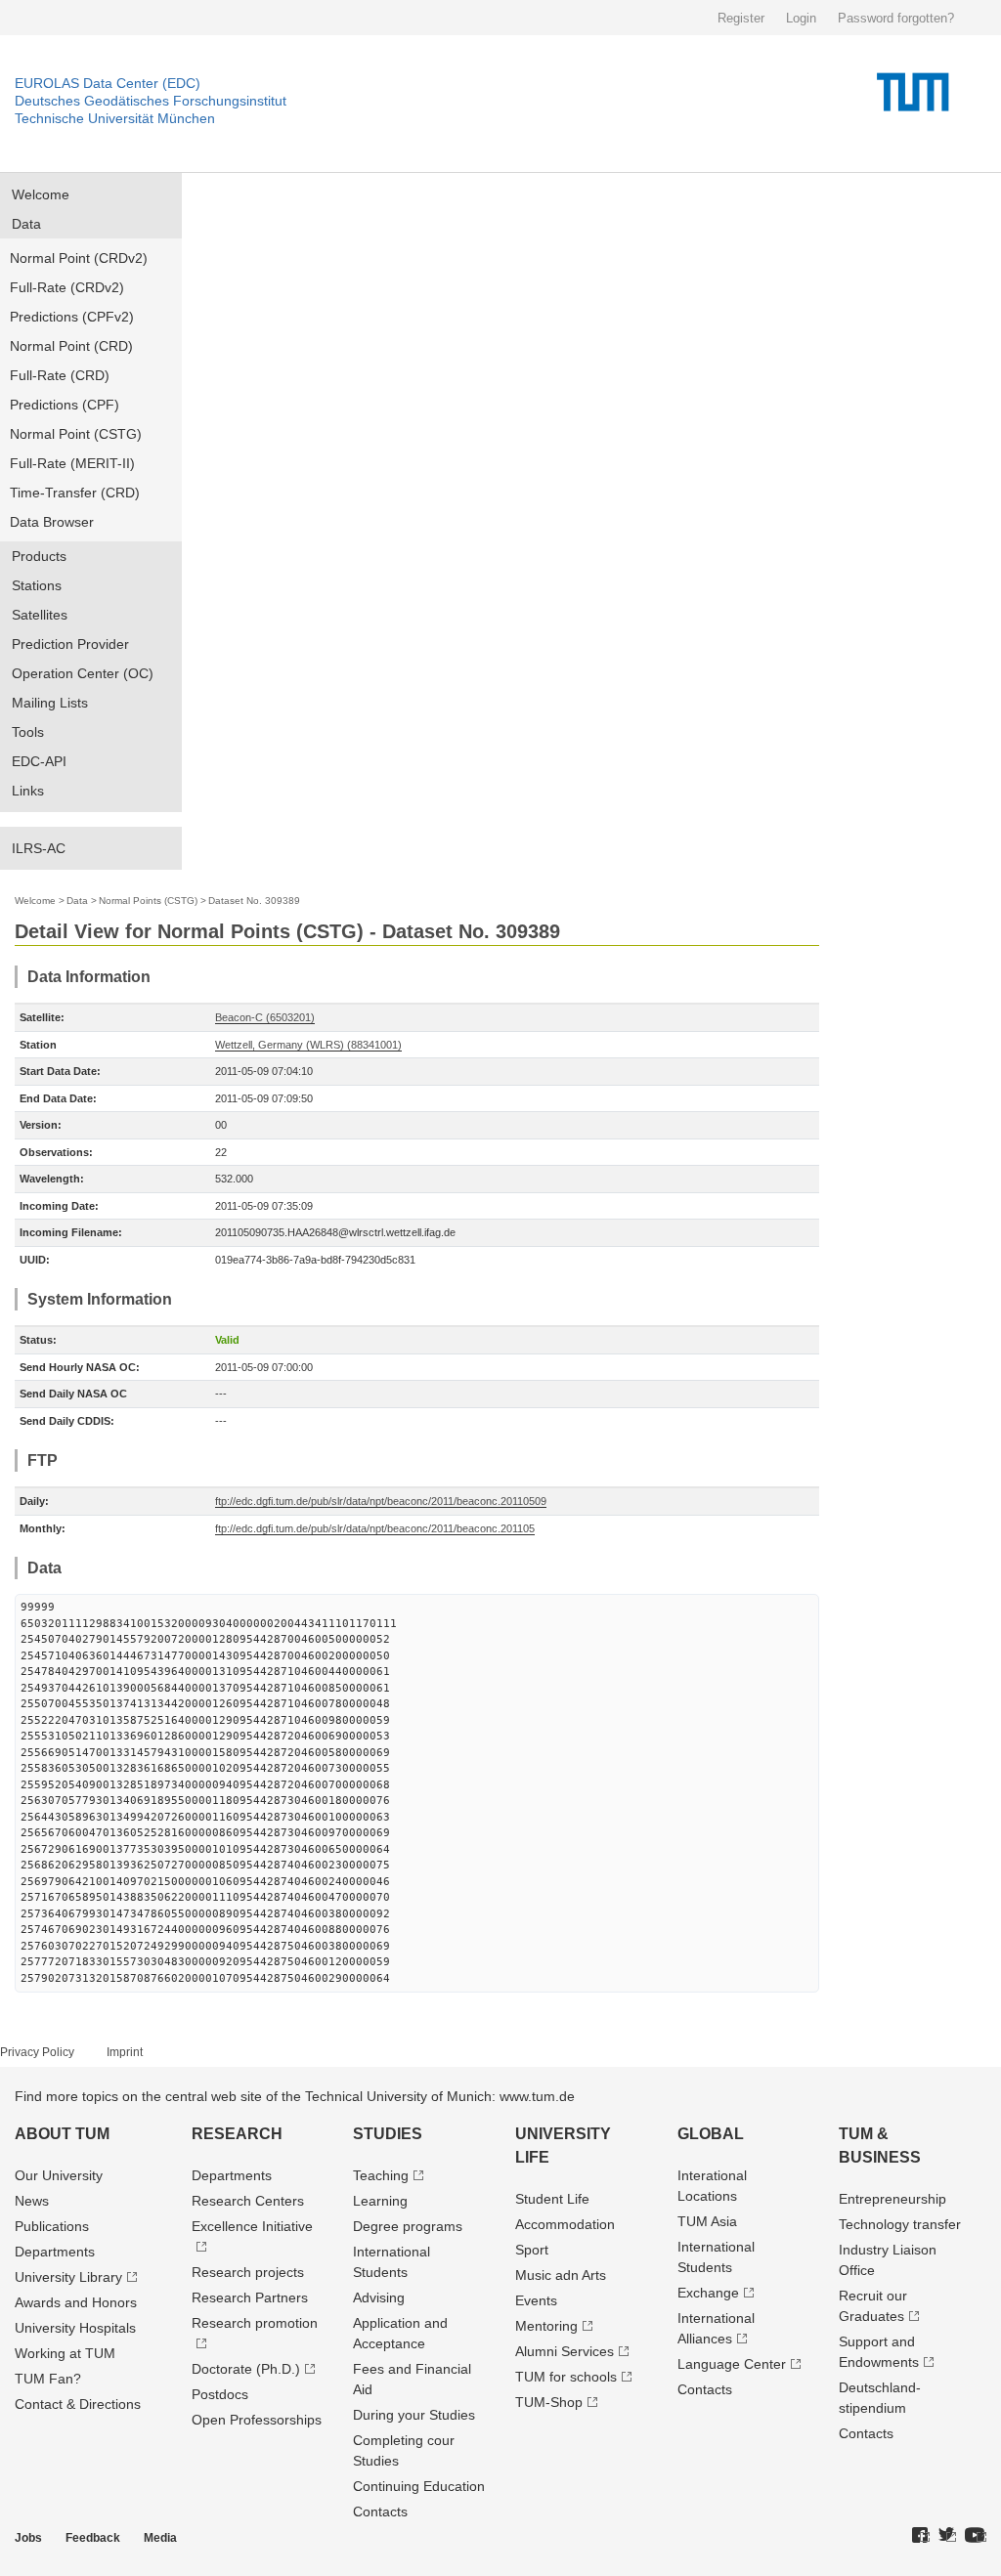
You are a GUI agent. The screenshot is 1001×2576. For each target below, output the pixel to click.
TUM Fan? (48, 2379)
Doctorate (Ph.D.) (246, 2369)
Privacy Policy (37, 2052)
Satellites (40, 615)
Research (237, 2134)
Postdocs (220, 2394)
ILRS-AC (39, 848)
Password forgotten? (896, 18)
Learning (380, 2201)
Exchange (708, 2293)
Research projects (248, 2272)
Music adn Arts (561, 2275)
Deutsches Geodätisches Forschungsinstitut (151, 101)
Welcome (41, 194)
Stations (37, 585)
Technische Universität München (115, 118)
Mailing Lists (50, 703)
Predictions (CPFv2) (72, 317)
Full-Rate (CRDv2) (67, 287)
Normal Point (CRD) (71, 346)
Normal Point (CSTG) (76, 434)
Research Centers (248, 2201)
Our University (59, 2175)
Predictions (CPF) (65, 405)
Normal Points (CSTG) (148, 901)
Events (536, 2300)
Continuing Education (419, 2486)
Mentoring (546, 2326)
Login (801, 18)
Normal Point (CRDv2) (79, 258)
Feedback (93, 2538)
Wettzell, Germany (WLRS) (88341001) (308, 1045)
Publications (52, 2226)
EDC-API (39, 761)
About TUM (62, 2134)
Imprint (125, 2052)
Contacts (380, 2512)
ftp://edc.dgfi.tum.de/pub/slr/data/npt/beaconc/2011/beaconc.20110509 (381, 1501)
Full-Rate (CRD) (60, 375)
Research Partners (250, 2297)
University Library (68, 2277)
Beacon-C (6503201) (265, 1017)
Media (160, 2538)
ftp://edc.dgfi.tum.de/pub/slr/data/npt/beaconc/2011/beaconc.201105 (375, 1528)
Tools (28, 732)
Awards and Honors (76, 2302)
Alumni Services (565, 2351)
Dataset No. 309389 (254, 901)
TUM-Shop (549, 2402)
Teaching (381, 2175)
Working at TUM (65, 2353)
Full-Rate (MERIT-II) (72, 463)
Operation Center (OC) (83, 673)
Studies (388, 2134)
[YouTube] (976, 2536)
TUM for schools (566, 2377)
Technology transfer (900, 2224)
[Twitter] (947, 2536)
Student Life (552, 2199)
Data (26, 224)
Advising (379, 2297)
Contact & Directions (78, 2404)
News (32, 2201)
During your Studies (414, 2415)
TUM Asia (707, 2221)
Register (741, 18)
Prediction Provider (70, 644)
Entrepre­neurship (892, 2199)
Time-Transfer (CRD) (75, 493)
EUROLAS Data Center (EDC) (108, 83)
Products (39, 556)
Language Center (732, 2364)
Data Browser (52, 522)
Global (711, 2134)
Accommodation (565, 2224)
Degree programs (408, 2226)
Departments (55, 2252)
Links (28, 791)
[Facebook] (921, 2536)
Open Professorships (257, 2420)
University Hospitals (75, 2328)
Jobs (28, 2538)
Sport (532, 2250)
